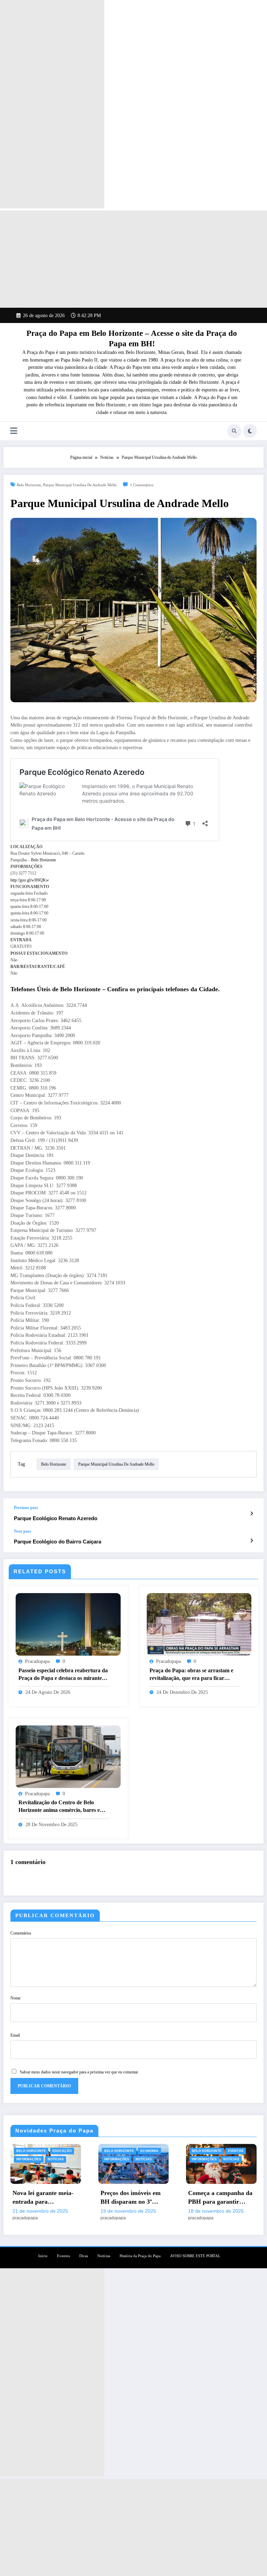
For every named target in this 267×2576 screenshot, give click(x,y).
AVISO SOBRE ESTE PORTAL (195, 2256)
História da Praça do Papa (140, 2256)
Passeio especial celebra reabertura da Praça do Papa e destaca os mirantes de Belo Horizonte (63, 1675)
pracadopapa (37, 1661)
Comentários (21, 1933)
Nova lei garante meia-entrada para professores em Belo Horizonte (43, 2198)
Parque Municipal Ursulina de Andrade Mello (80, 485)
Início (43, 2256)
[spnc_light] (250, 431)
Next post (22, 1531)
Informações (29, 2159)
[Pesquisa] (234, 431)
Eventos (236, 2151)
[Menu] (14, 431)
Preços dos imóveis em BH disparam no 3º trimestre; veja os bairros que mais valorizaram (131, 2198)
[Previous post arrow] (252, 1514)
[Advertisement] (52, 104)
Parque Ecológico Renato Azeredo (56, 1518)
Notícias (56, 2159)
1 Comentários (142, 485)
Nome (15, 1998)
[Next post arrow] (252, 1541)
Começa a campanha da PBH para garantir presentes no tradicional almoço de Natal (220, 2198)
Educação (62, 2151)
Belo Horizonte (29, 485)
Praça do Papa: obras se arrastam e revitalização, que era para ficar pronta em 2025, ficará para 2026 (191, 1675)
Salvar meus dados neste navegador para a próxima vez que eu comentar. (79, 2072)
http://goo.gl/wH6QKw (30, 880)
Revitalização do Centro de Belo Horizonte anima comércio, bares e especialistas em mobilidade (59, 1807)
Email (15, 2035)
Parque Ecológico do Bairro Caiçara (58, 1542)
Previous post (26, 1508)
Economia (149, 2151)
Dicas (84, 2256)
